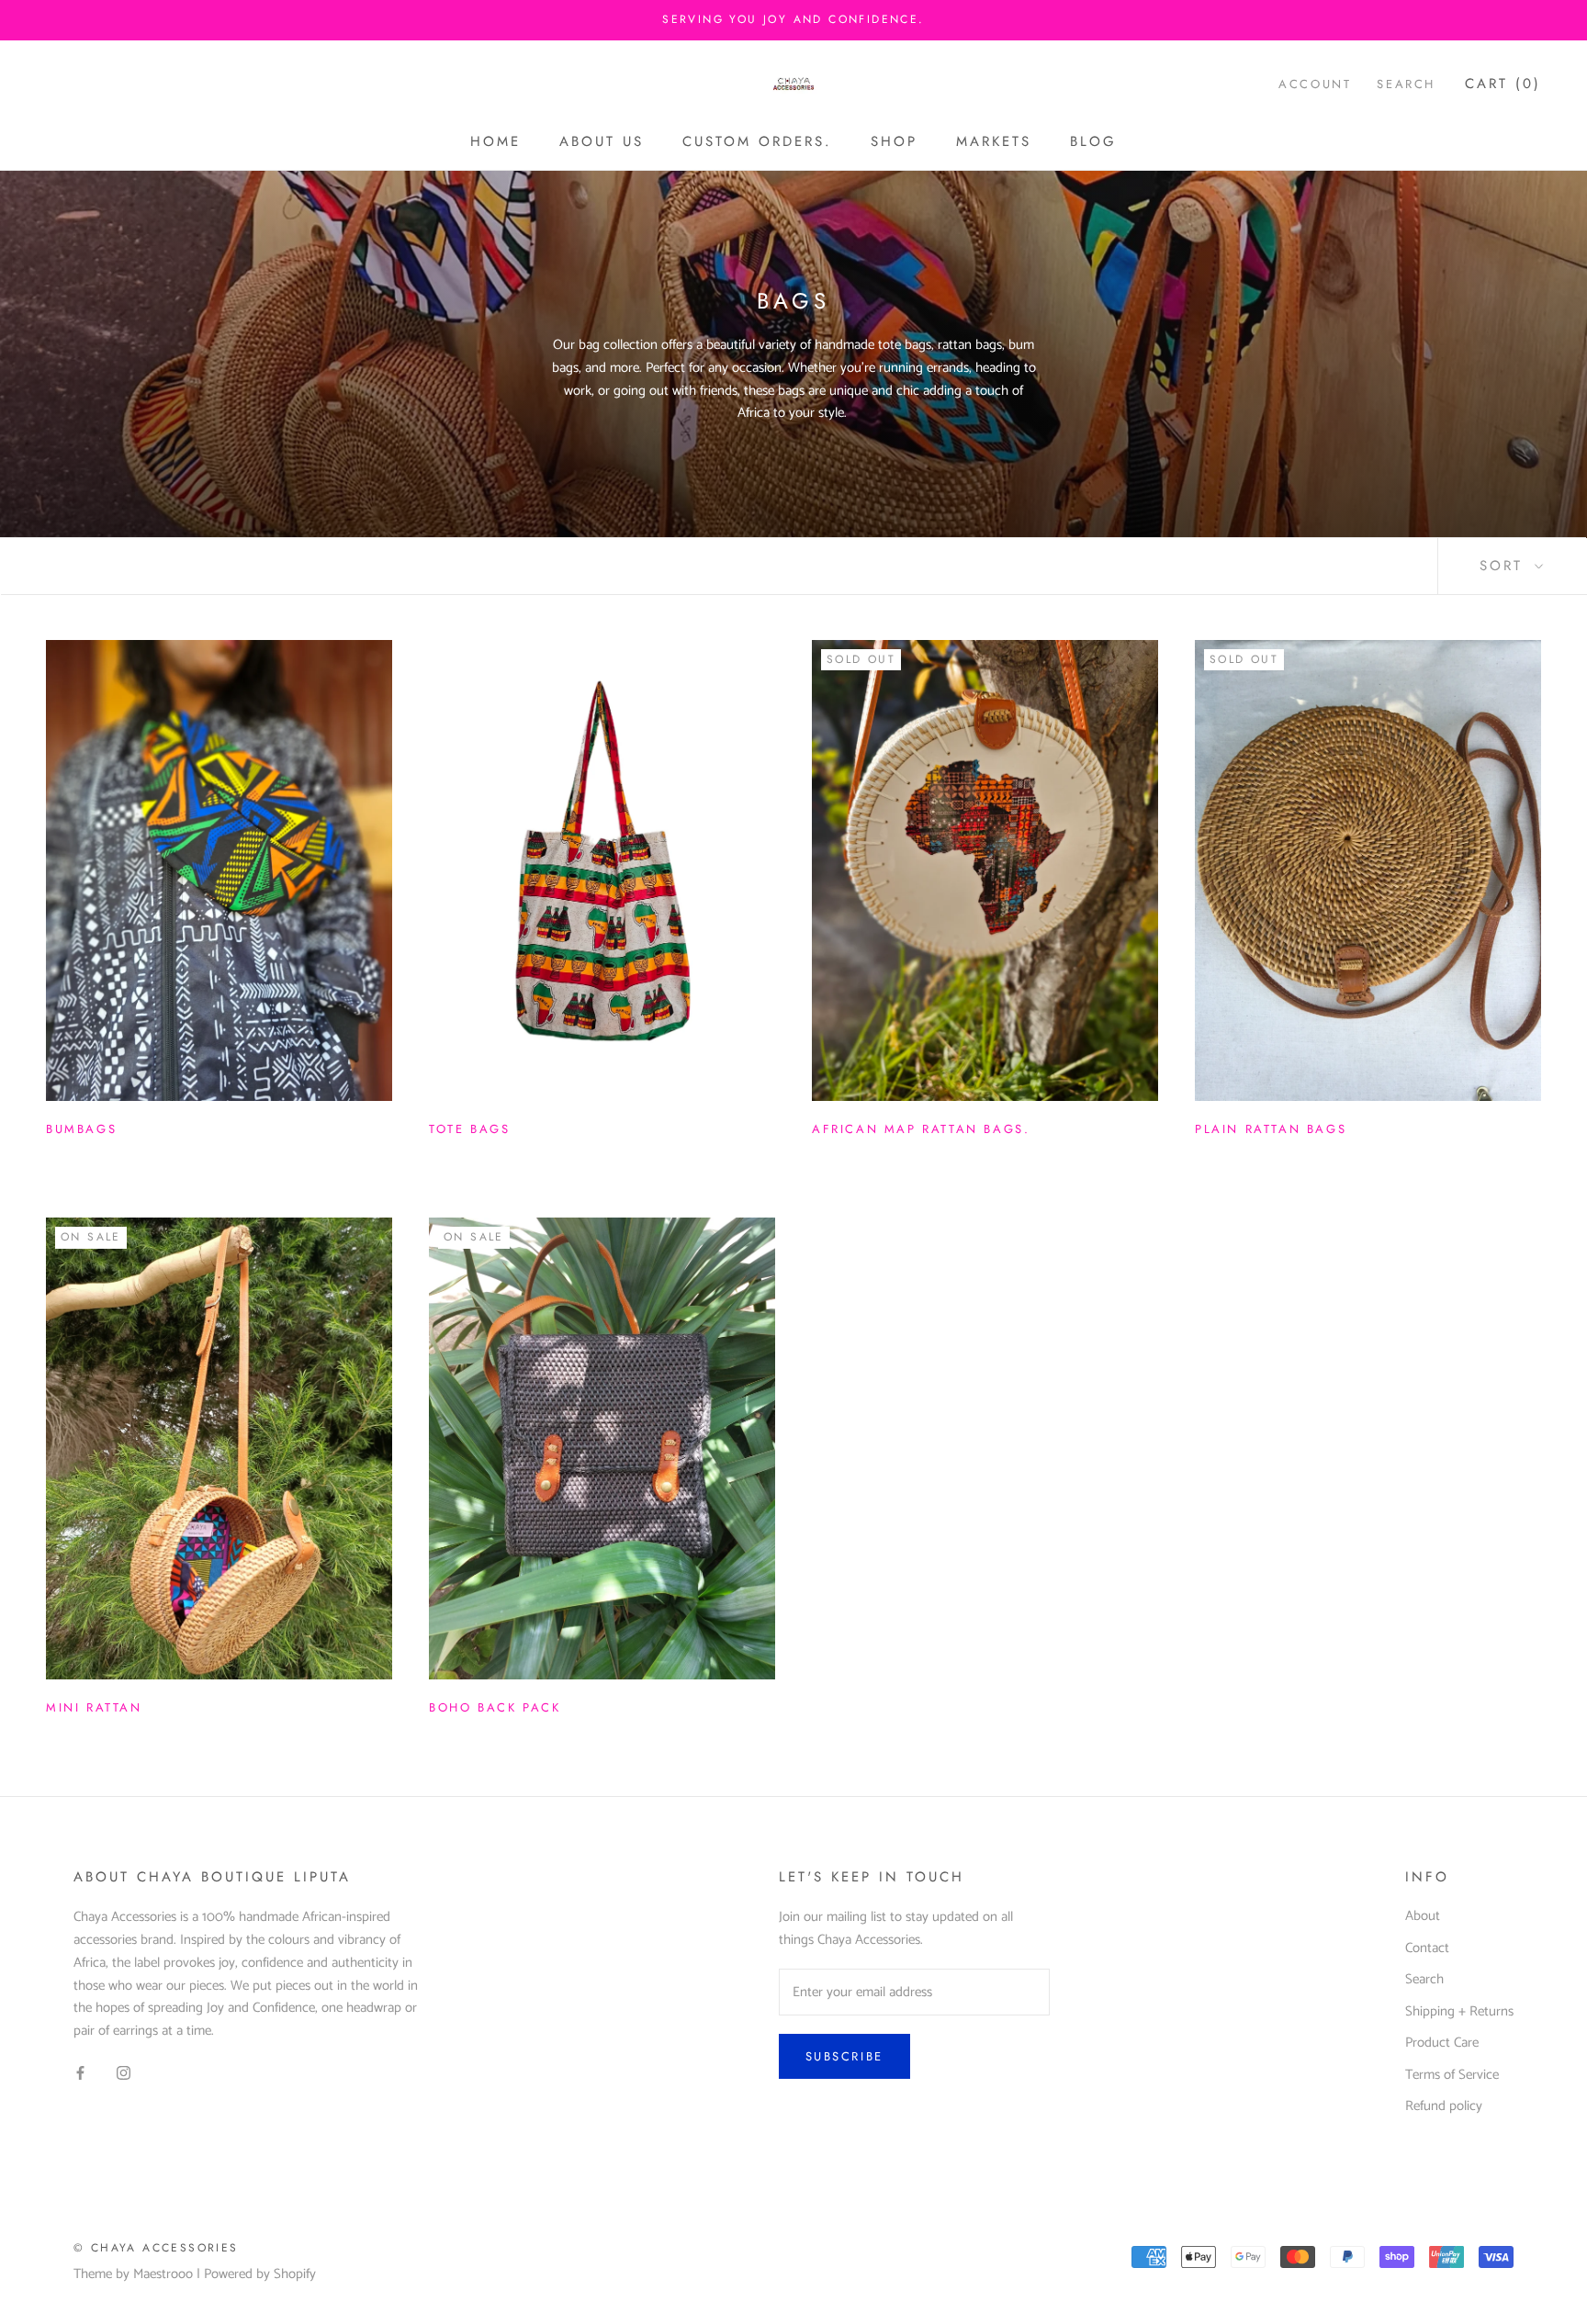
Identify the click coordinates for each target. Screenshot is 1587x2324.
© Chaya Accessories (156, 2248)
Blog (1093, 141)
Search (1406, 84)
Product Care (1442, 2043)
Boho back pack (495, 1707)
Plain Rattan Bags (1271, 1129)
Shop (894, 141)
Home (495, 141)
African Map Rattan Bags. (921, 1129)
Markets (994, 141)
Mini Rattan (94, 1707)
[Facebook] (80, 2073)
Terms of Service (1452, 2076)
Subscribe (844, 2056)
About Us (602, 141)
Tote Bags (469, 1129)
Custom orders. (757, 141)
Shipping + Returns (1459, 2012)
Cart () (1503, 84)
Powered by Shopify (260, 2274)
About (1423, 1917)
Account (1315, 84)
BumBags (81, 1129)
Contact (1427, 1949)
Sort (1505, 566)
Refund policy (1444, 2107)
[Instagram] (124, 2073)
